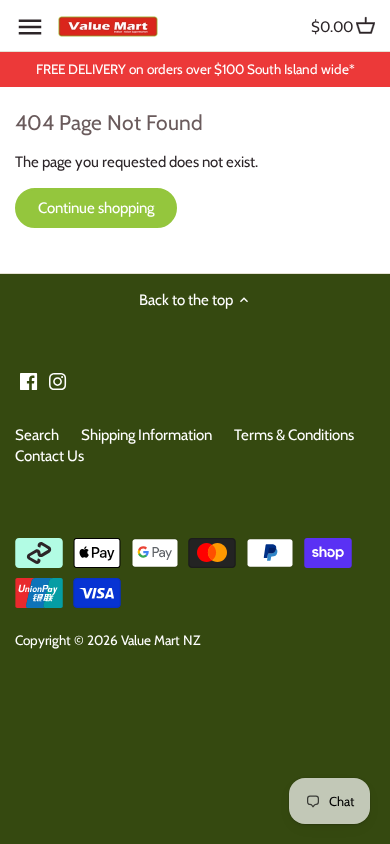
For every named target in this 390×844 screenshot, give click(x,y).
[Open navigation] (30, 27)
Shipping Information (146, 435)
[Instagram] (57, 380)
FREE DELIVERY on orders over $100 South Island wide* (195, 69)
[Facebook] (28, 380)
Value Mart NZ (160, 640)
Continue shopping (96, 208)
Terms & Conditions (294, 435)
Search (37, 435)
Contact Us (49, 456)
